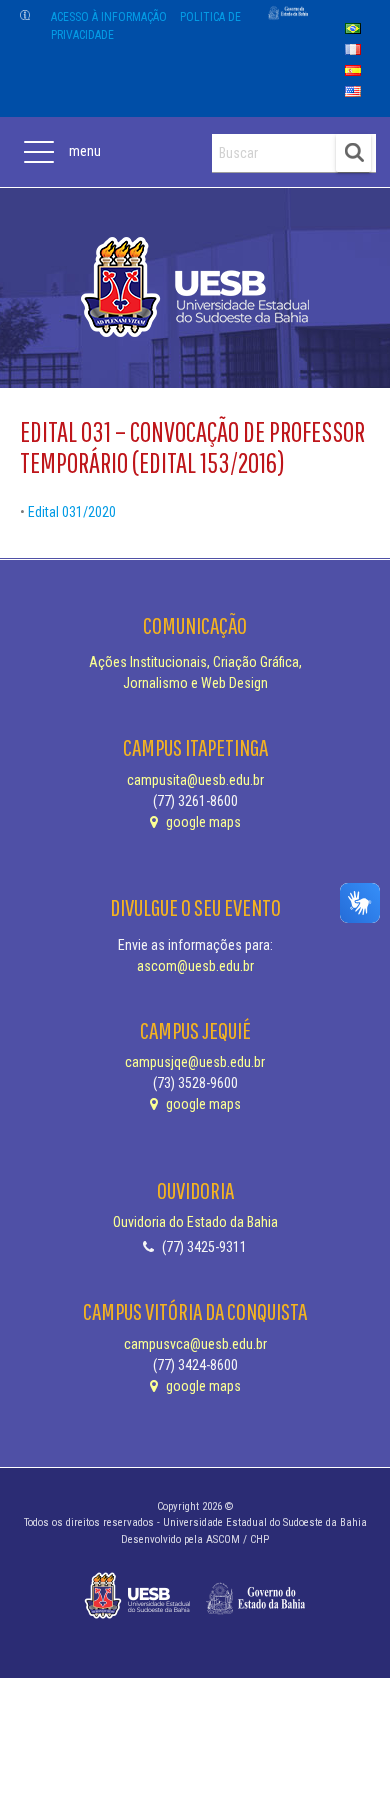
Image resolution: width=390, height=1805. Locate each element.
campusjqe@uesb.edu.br (195, 1062)
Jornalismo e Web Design (195, 683)
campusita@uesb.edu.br (195, 780)
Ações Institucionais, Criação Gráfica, (195, 662)
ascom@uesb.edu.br (195, 966)
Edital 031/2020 (72, 512)
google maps (202, 822)
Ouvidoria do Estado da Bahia (195, 1222)
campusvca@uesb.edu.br (195, 1344)
